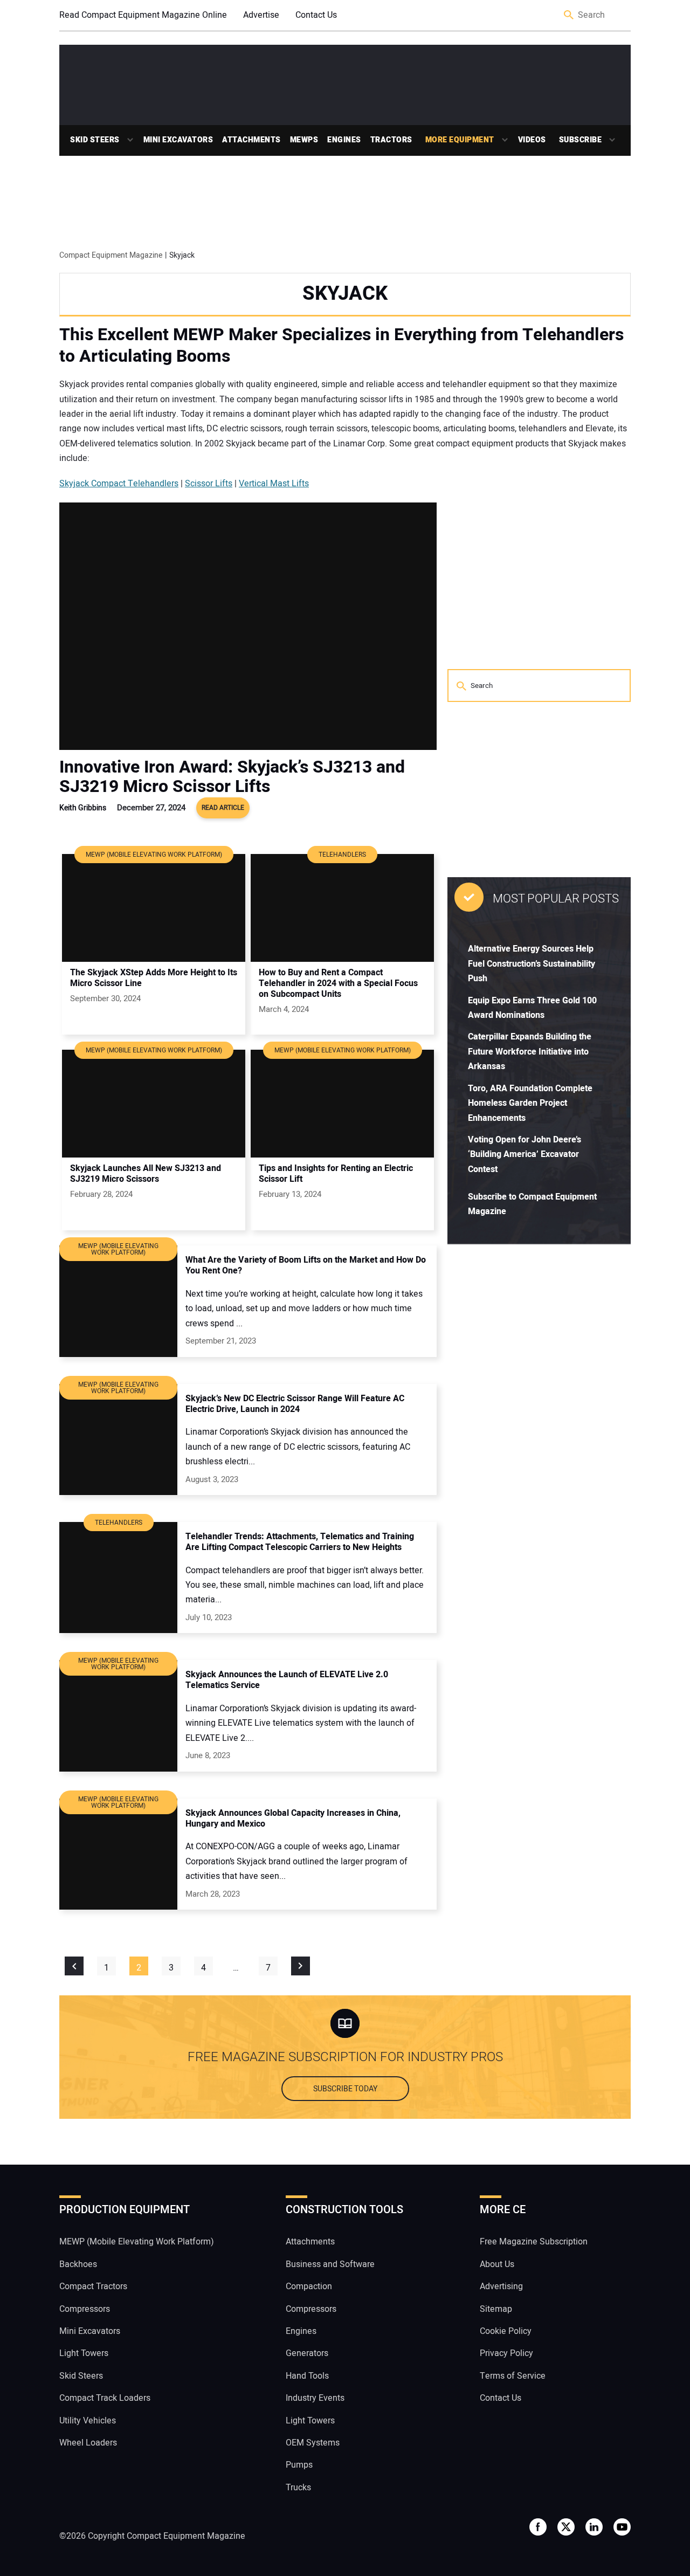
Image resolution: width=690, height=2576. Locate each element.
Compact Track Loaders (105, 2398)
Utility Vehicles (88, 2421)
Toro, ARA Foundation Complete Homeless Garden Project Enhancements (530, 1103)
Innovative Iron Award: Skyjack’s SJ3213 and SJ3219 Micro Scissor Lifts (232, 777)
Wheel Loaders (88, 2443)
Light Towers (84, 2353)
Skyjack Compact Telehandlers (119, 484)
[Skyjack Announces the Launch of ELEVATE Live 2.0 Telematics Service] (118, 1716)
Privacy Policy (506, 2353)
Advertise (261, 15)
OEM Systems (313, 2443)
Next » (301, 1966)
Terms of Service (513, 2376)
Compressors (85, 2309)
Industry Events (315, 2398)
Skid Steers (95, 140)
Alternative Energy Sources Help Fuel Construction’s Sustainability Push (532, 964)
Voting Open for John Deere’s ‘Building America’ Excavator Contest (525, 1155)
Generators (307, 2353)
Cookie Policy (506, 2331)
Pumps (299, 2465)
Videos (532, 140)
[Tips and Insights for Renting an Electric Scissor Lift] (342, 1104)
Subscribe (581, 140)
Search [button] (569, 15)
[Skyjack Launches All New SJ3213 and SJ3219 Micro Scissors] (154, 1104)
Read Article (223, 808)
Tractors (391, 140)
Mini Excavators (178, 140)
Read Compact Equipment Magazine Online (143, 15)
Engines (344, 140)
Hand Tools (307, 2376)
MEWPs (304, 140)
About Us (497, 2264)
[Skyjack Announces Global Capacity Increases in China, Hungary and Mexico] (118, 1854)
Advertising (501, 2286)
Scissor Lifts (209, 484)
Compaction (309, 2286)
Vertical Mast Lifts (274, 484)
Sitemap (496, 2309)
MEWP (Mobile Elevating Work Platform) (137, 2242)
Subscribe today (345, 2089)
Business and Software (330, 2264)
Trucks (298, 2488)
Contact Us (316, 15)
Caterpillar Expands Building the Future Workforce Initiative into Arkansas (530, 1052)
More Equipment (460, 140)
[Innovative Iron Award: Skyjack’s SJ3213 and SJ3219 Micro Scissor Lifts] (248, 626)
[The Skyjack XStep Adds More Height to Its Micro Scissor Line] (154, 908)
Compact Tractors (93, 2286)
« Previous (74, 1966)
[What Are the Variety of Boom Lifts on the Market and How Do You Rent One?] (118, 1301)
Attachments (251, 140)
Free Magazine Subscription (534, 2242)
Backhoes (78, 2264)
